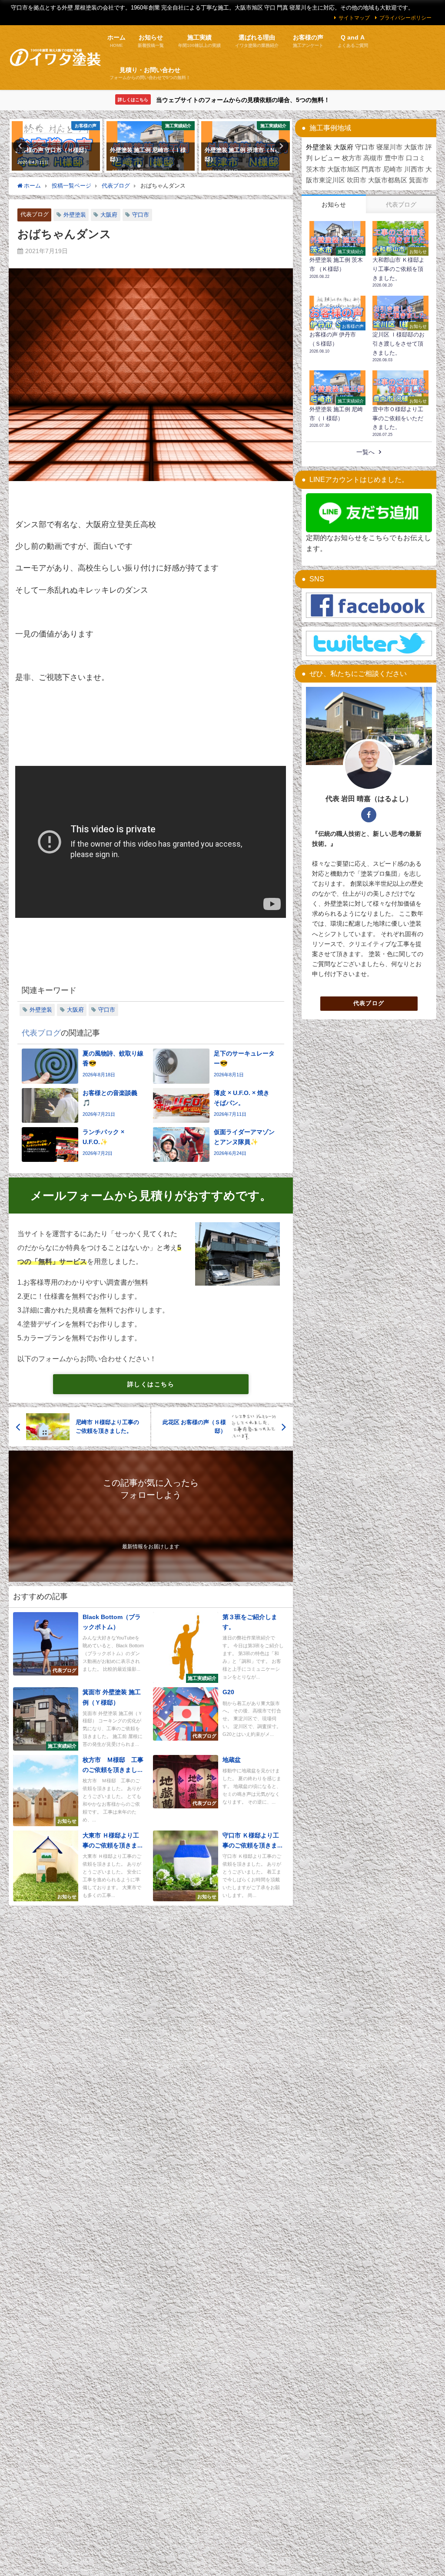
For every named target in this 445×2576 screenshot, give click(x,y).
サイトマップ (354, 18)
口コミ (416, 158)
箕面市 (419, 180)
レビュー (327, 158)
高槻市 (373, 158)
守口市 (141, 215)
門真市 (371, 169)
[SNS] (369, 605)
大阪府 (109, 215)
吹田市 (357, 180)
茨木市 (316, 169)
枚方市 (352, 158)
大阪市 (414, 147)
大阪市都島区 (388, 180)
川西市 (414, 169)
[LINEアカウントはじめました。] (369, 513)
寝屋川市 (389, 147)
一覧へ (365, 452)
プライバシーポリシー (405, 18)
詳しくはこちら (151, 1384)
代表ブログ (35, 214)
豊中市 (394, 158)
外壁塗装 (75, 215)
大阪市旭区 (344, 169)
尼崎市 (393, 169)
